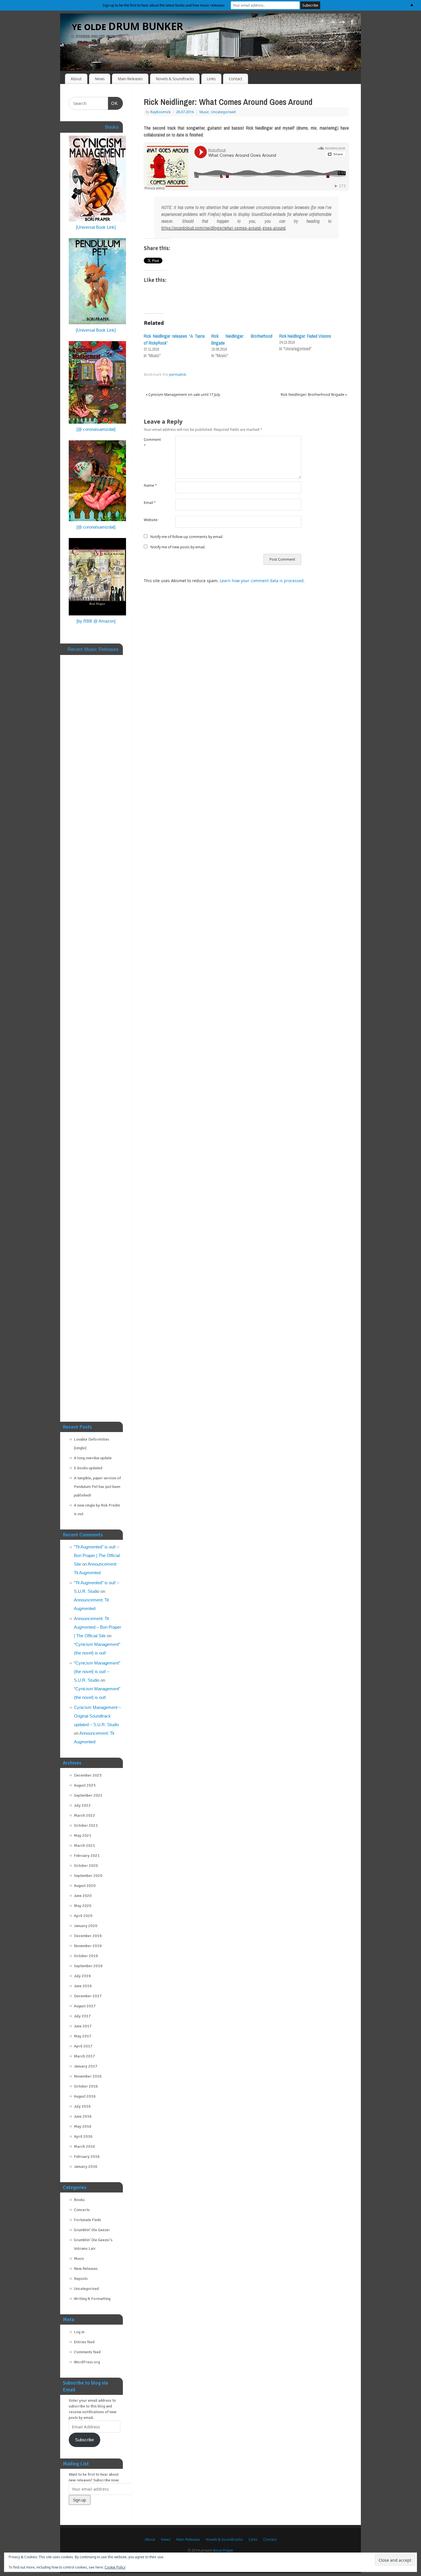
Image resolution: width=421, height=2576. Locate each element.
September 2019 (88, 1966)
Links (211, 79)
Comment (152, 443)
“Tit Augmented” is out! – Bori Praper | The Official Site (97, 1555)
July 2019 (82, 1976)
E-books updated (88, 1468)
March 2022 (84, 1815)
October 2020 (86, 1866)
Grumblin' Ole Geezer (92, 2230)
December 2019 (88, 1936)
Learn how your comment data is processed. (262, 581)
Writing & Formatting (92, 2299)
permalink (178, 374)
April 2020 (83, 1916)
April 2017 (83, 2046)
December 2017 (88, 1996)
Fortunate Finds (87, 2220)
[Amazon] (322, 23)
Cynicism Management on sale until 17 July (183, 395)
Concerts (82, 2210)
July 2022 (82, 1805)
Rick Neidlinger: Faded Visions (305, 336)
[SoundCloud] (332, 23)
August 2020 (85, 1886)
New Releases (86, 2269)
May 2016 (83, 2126)
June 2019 (83, 1986)
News (100, 79)
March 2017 (84, 2056)
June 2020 (83, 1896)
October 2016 (86, 2086)
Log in (79, 2332)
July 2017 (82, 2016)
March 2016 (84, 2146)
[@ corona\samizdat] (96, 429)
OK (113, 103)
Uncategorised (223, 112)
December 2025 (88, 1775)
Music (204, 112)
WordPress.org (87, 2362)
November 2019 (88, 1946)
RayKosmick (161, 112)
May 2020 (83, 1906)
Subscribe (84, 2440)
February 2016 (87, 2157)
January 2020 (86, 1926)
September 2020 (88, 1876)
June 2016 (83, 2116)
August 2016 (85, 2096)
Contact (236, 79)
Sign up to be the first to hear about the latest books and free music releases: (164, 5)
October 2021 (86, 1825)
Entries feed (84, 2342)
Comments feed (87, 2352)
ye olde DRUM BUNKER (127, 26)
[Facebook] (352, 23)
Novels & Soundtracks (175, 79)
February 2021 (87, 1856)
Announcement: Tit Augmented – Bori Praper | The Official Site (98, 1627)
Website (151, 520)
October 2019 (86, 1956)
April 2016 (83, 2136)
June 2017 (83, 2026)
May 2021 (83, 1835)
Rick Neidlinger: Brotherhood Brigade (314, 395)
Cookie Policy (115, 2567)
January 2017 (86, 2066)
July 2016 (82, 2106)
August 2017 (85, 2006)
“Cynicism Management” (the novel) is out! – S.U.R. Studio (97, 1672)
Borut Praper (223, 2550)
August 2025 (85, 1785)
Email (150, 503)
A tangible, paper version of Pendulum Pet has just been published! (97, 1487)
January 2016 (86, 2167)
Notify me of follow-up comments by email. (187, 537)
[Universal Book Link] (96, 227)
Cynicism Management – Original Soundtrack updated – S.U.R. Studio (97, 1716)
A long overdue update (93, 1458)
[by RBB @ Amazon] (96, 621)
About (76, 79)
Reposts (81, 2279)
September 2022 (88, 1795)
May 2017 (83, 2036)
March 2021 (84, 1846)
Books (79, 2200)
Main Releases (130, 79)
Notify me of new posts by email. (178, 547)
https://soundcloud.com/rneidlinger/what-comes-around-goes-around (223, 228)
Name (150, 485)
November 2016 (88, 2076)
